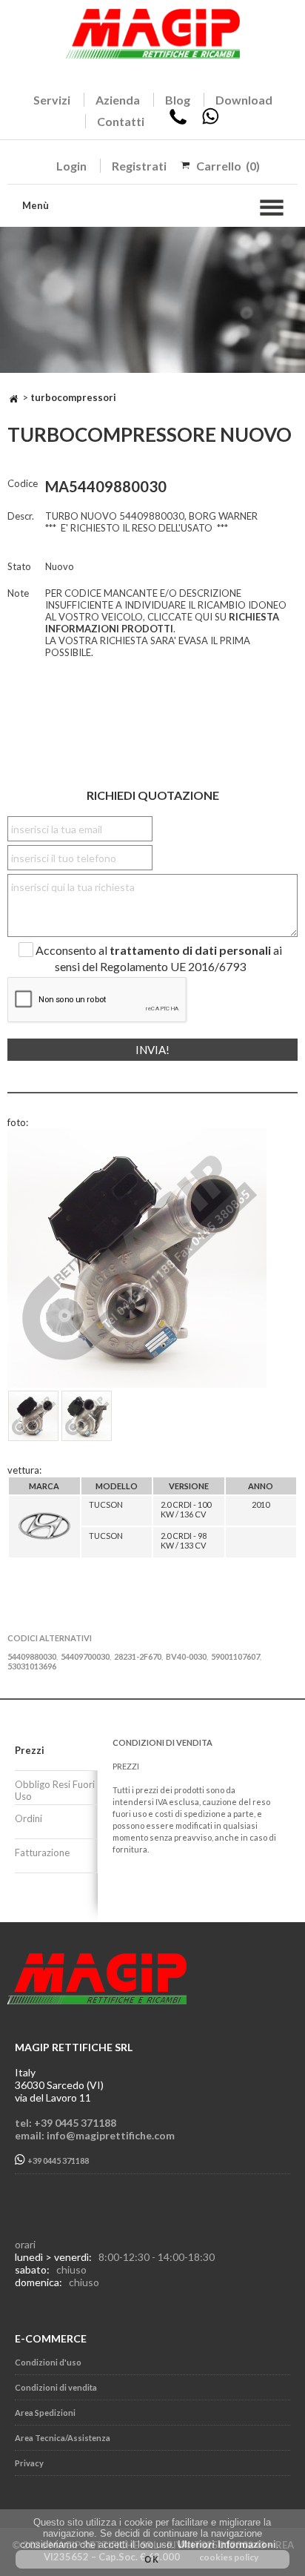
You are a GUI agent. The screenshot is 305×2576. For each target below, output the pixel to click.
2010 (261, 1504)
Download (244, 100)
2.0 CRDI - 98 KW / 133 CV (184, 1540)
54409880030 (32, 1656)
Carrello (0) (228, 166)
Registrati (139, 166)
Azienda (118, 100)
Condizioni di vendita (56, 2387)
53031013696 (32, 1666)
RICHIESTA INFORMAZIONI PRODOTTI (162, 623)
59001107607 (235, 1656)
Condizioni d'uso (48, 2362)
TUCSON (106, 1504)
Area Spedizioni (45, 2413)
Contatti (121, 121)
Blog (178, 100)
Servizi (52, 100)
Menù (36, 205)
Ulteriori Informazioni (227, 2544)
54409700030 (85, 1656)
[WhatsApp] (210, 121)
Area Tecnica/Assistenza (63, 2438)
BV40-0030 (186, 1656)
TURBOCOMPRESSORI (73, 397)
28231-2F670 (138, 1656)
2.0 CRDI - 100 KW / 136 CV (186, 1509)
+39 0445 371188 (57, 2161)
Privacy (29, 2463)
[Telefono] (178, 121)
